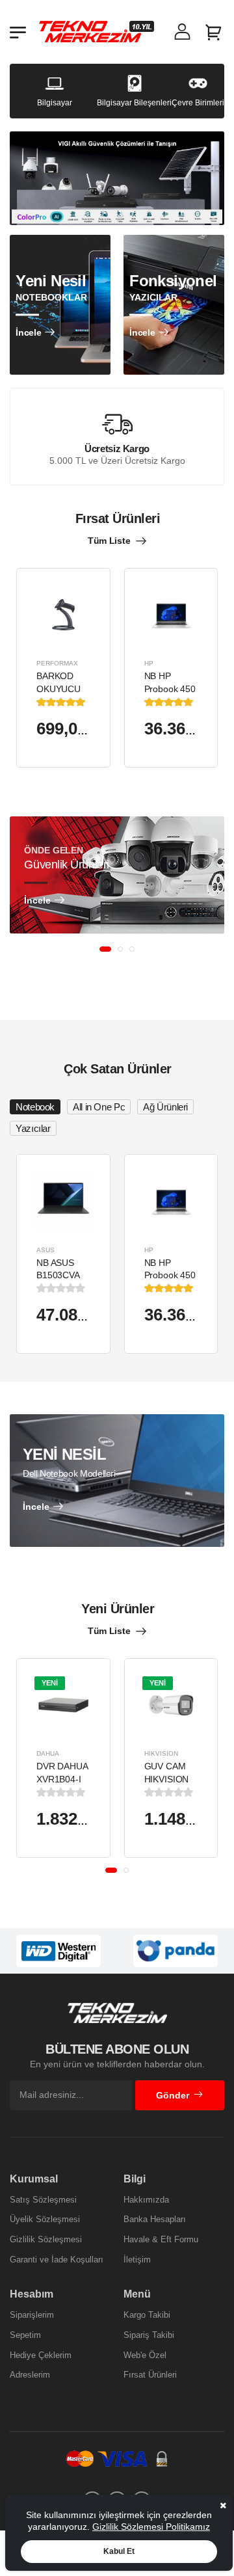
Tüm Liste (109, 541)
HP (149, 663)
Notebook (35, 1107)
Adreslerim (30, 2375)
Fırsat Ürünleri (150, 2375)
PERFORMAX (57, 663)
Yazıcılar (33, 1128)
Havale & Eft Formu (161, 2239)
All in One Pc (99, 1107)
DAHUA (48, 1753)
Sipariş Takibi (149, 2335)
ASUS (45, 1250)
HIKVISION (161, 1753)
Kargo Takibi (147, 2315)
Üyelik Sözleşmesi (45, 2219)
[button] (105, 949)
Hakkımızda (146, 2200)
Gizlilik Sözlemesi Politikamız (151, 2527)
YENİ (50, 1683)
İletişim (137, 2260)
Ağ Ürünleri (165, 1107)
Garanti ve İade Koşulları (57, 2260)
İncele (28, 332)
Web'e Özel (145, 2355)
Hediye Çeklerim (41, 2355)
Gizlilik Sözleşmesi (46, 2239)
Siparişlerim (32, 2315)
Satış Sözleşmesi (43, 2200)
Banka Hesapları (155, 2219)
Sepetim (25, 2335)
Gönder (173, 2095)
